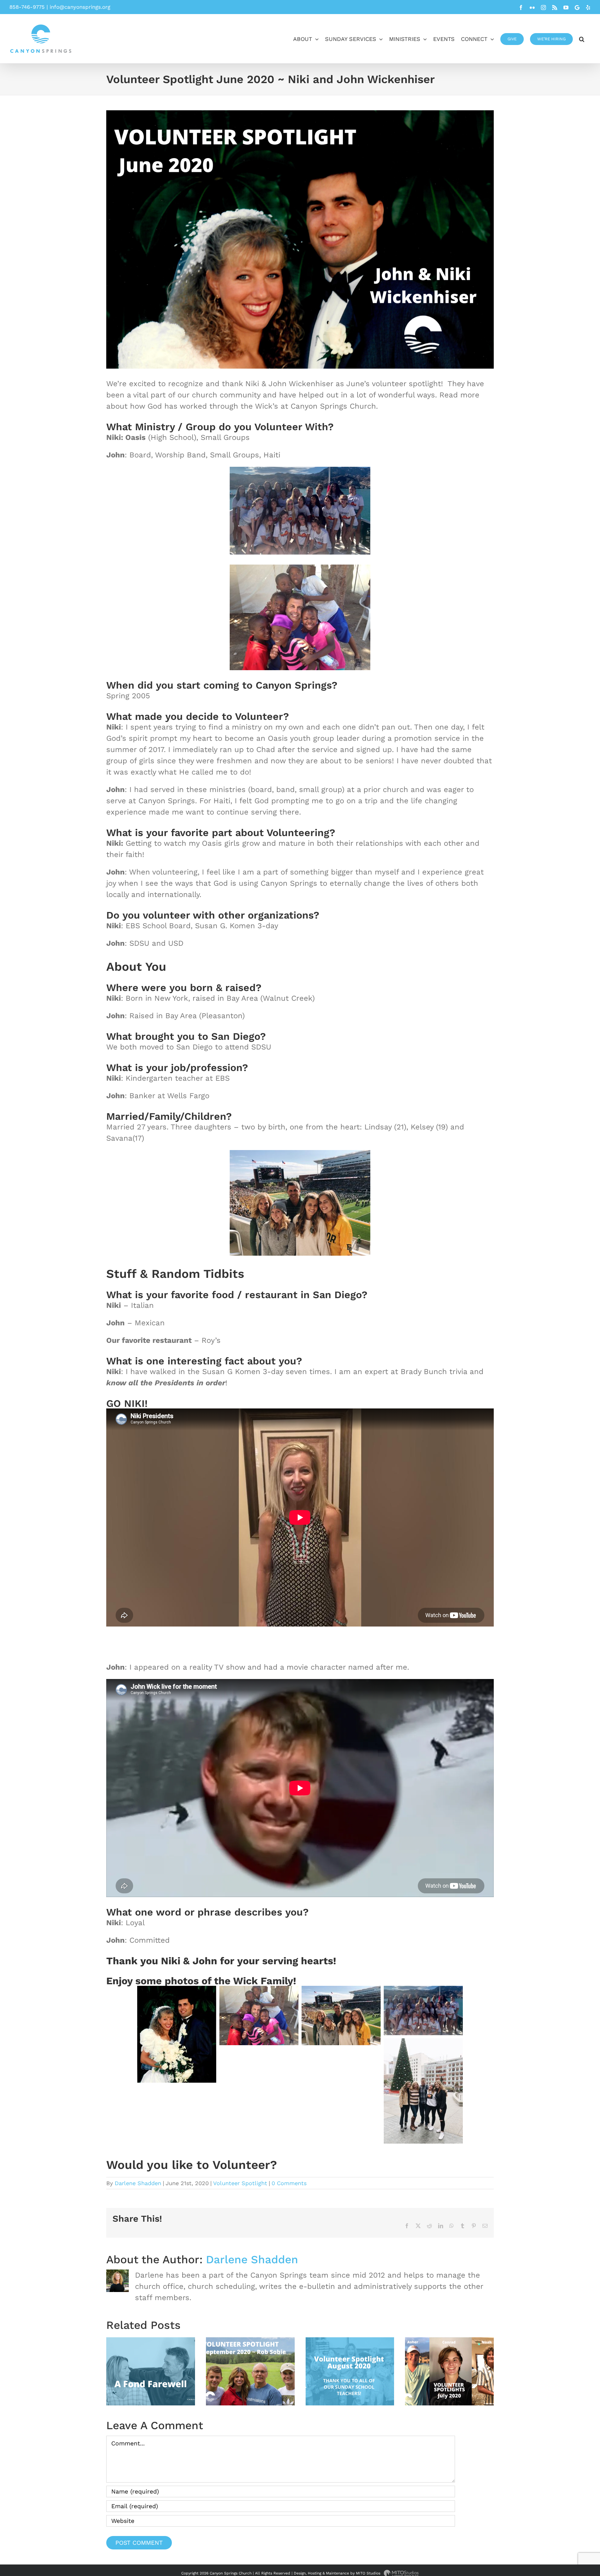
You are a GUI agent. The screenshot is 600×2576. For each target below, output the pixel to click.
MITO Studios (369, 2573)
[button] (582, 39)
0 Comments (289, 2183)
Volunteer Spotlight (240, 2183)
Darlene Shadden (138, 2183)
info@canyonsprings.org (80, 7)
